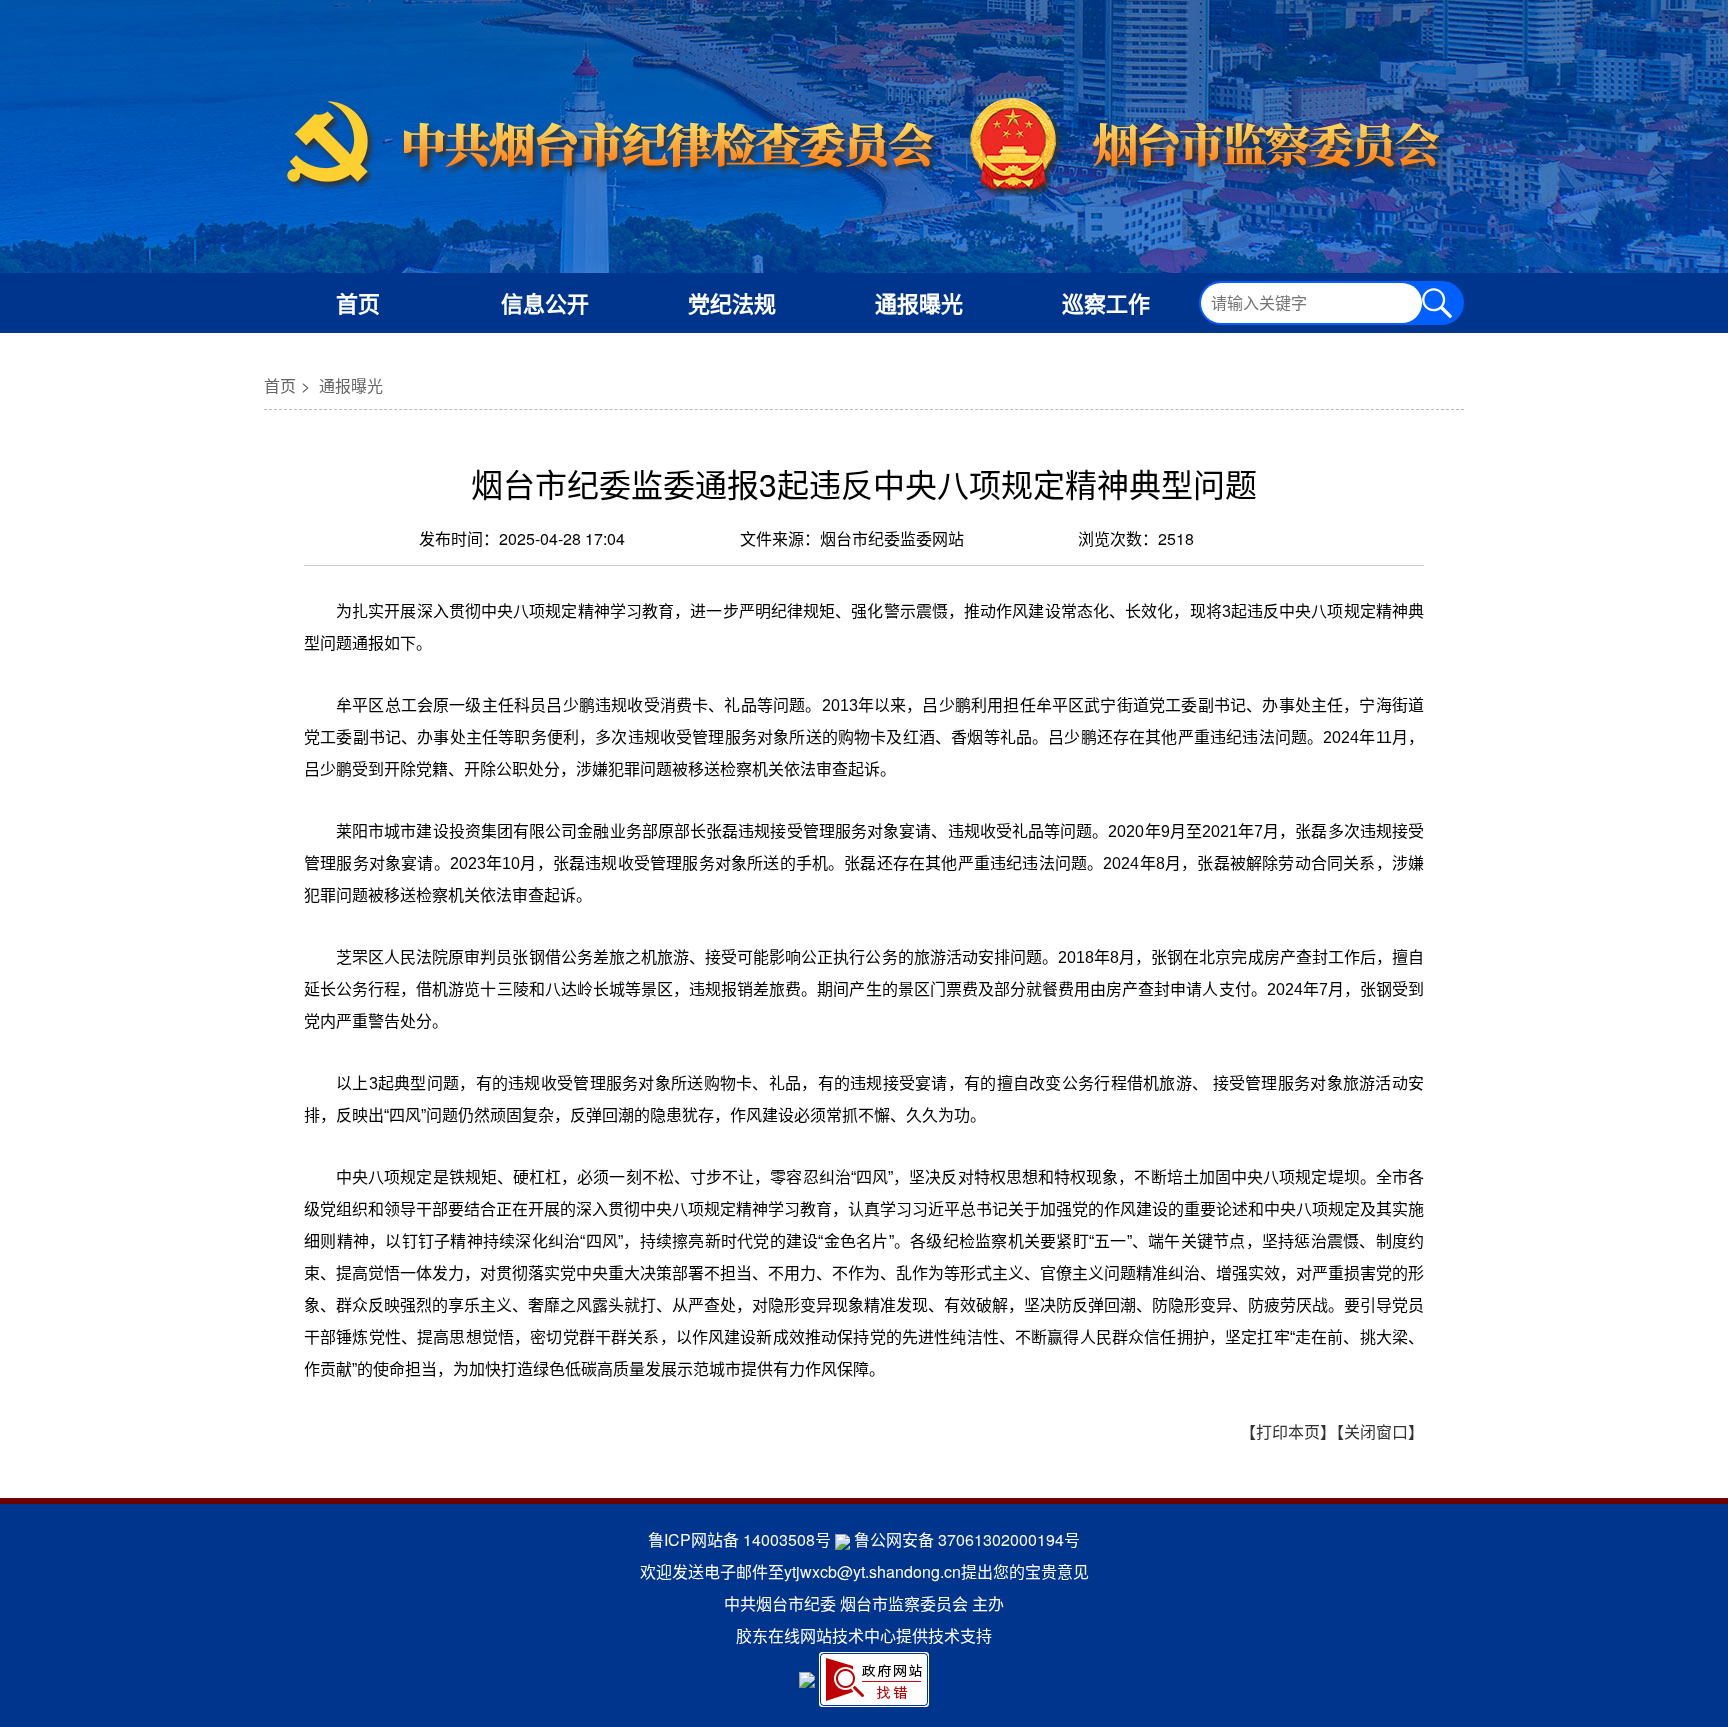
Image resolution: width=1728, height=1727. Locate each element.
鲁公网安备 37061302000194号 (967, 1539)
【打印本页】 (1288, 1431)
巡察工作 (1106, 303)
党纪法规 (732, 303)
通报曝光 (919, 303)
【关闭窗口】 (1380, 1431)
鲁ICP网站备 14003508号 (739, 1539)
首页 (358, 303)
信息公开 (545, 303)
